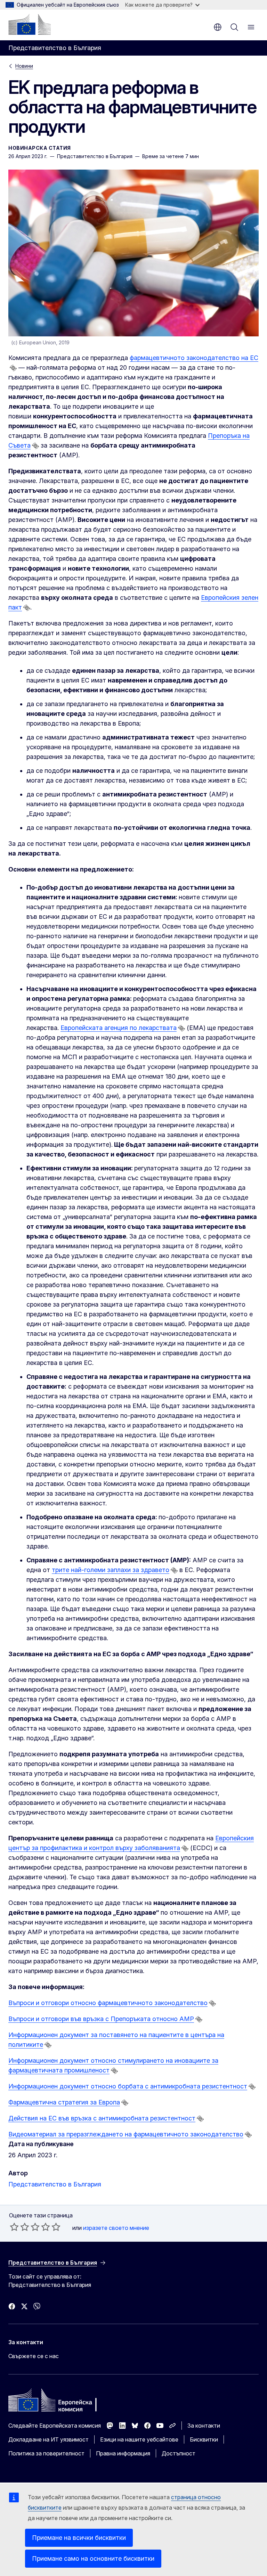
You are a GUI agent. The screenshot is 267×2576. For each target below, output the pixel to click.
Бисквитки (204, 2439)
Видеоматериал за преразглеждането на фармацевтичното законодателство (126, 2134)
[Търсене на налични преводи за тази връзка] (13, 368)
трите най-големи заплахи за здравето (111, 1570)
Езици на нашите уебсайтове (139, 2439)
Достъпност (179, 2453)
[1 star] (14, 2227)
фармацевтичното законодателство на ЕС (194, 358)
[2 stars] (19, 2227)
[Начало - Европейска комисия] (30, 24)
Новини (24, 66)
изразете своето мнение (116, 2228)
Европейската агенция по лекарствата (119, 1028)
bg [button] (218, 27)
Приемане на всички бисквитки (79, 2538)
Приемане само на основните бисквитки (93, 2558)
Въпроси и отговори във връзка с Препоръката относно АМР (101, 2019)
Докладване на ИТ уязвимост (48, 2439)
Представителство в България (55, 2184)
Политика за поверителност (46, 2453)
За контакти (204, 2426)
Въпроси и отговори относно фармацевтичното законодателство (108, 2003)
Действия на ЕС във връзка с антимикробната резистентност (102, 2118)
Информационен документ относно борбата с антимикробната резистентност (128, 2086)
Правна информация (123, 2453)
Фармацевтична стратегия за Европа (64, 2102)
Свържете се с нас (34, 2356)
